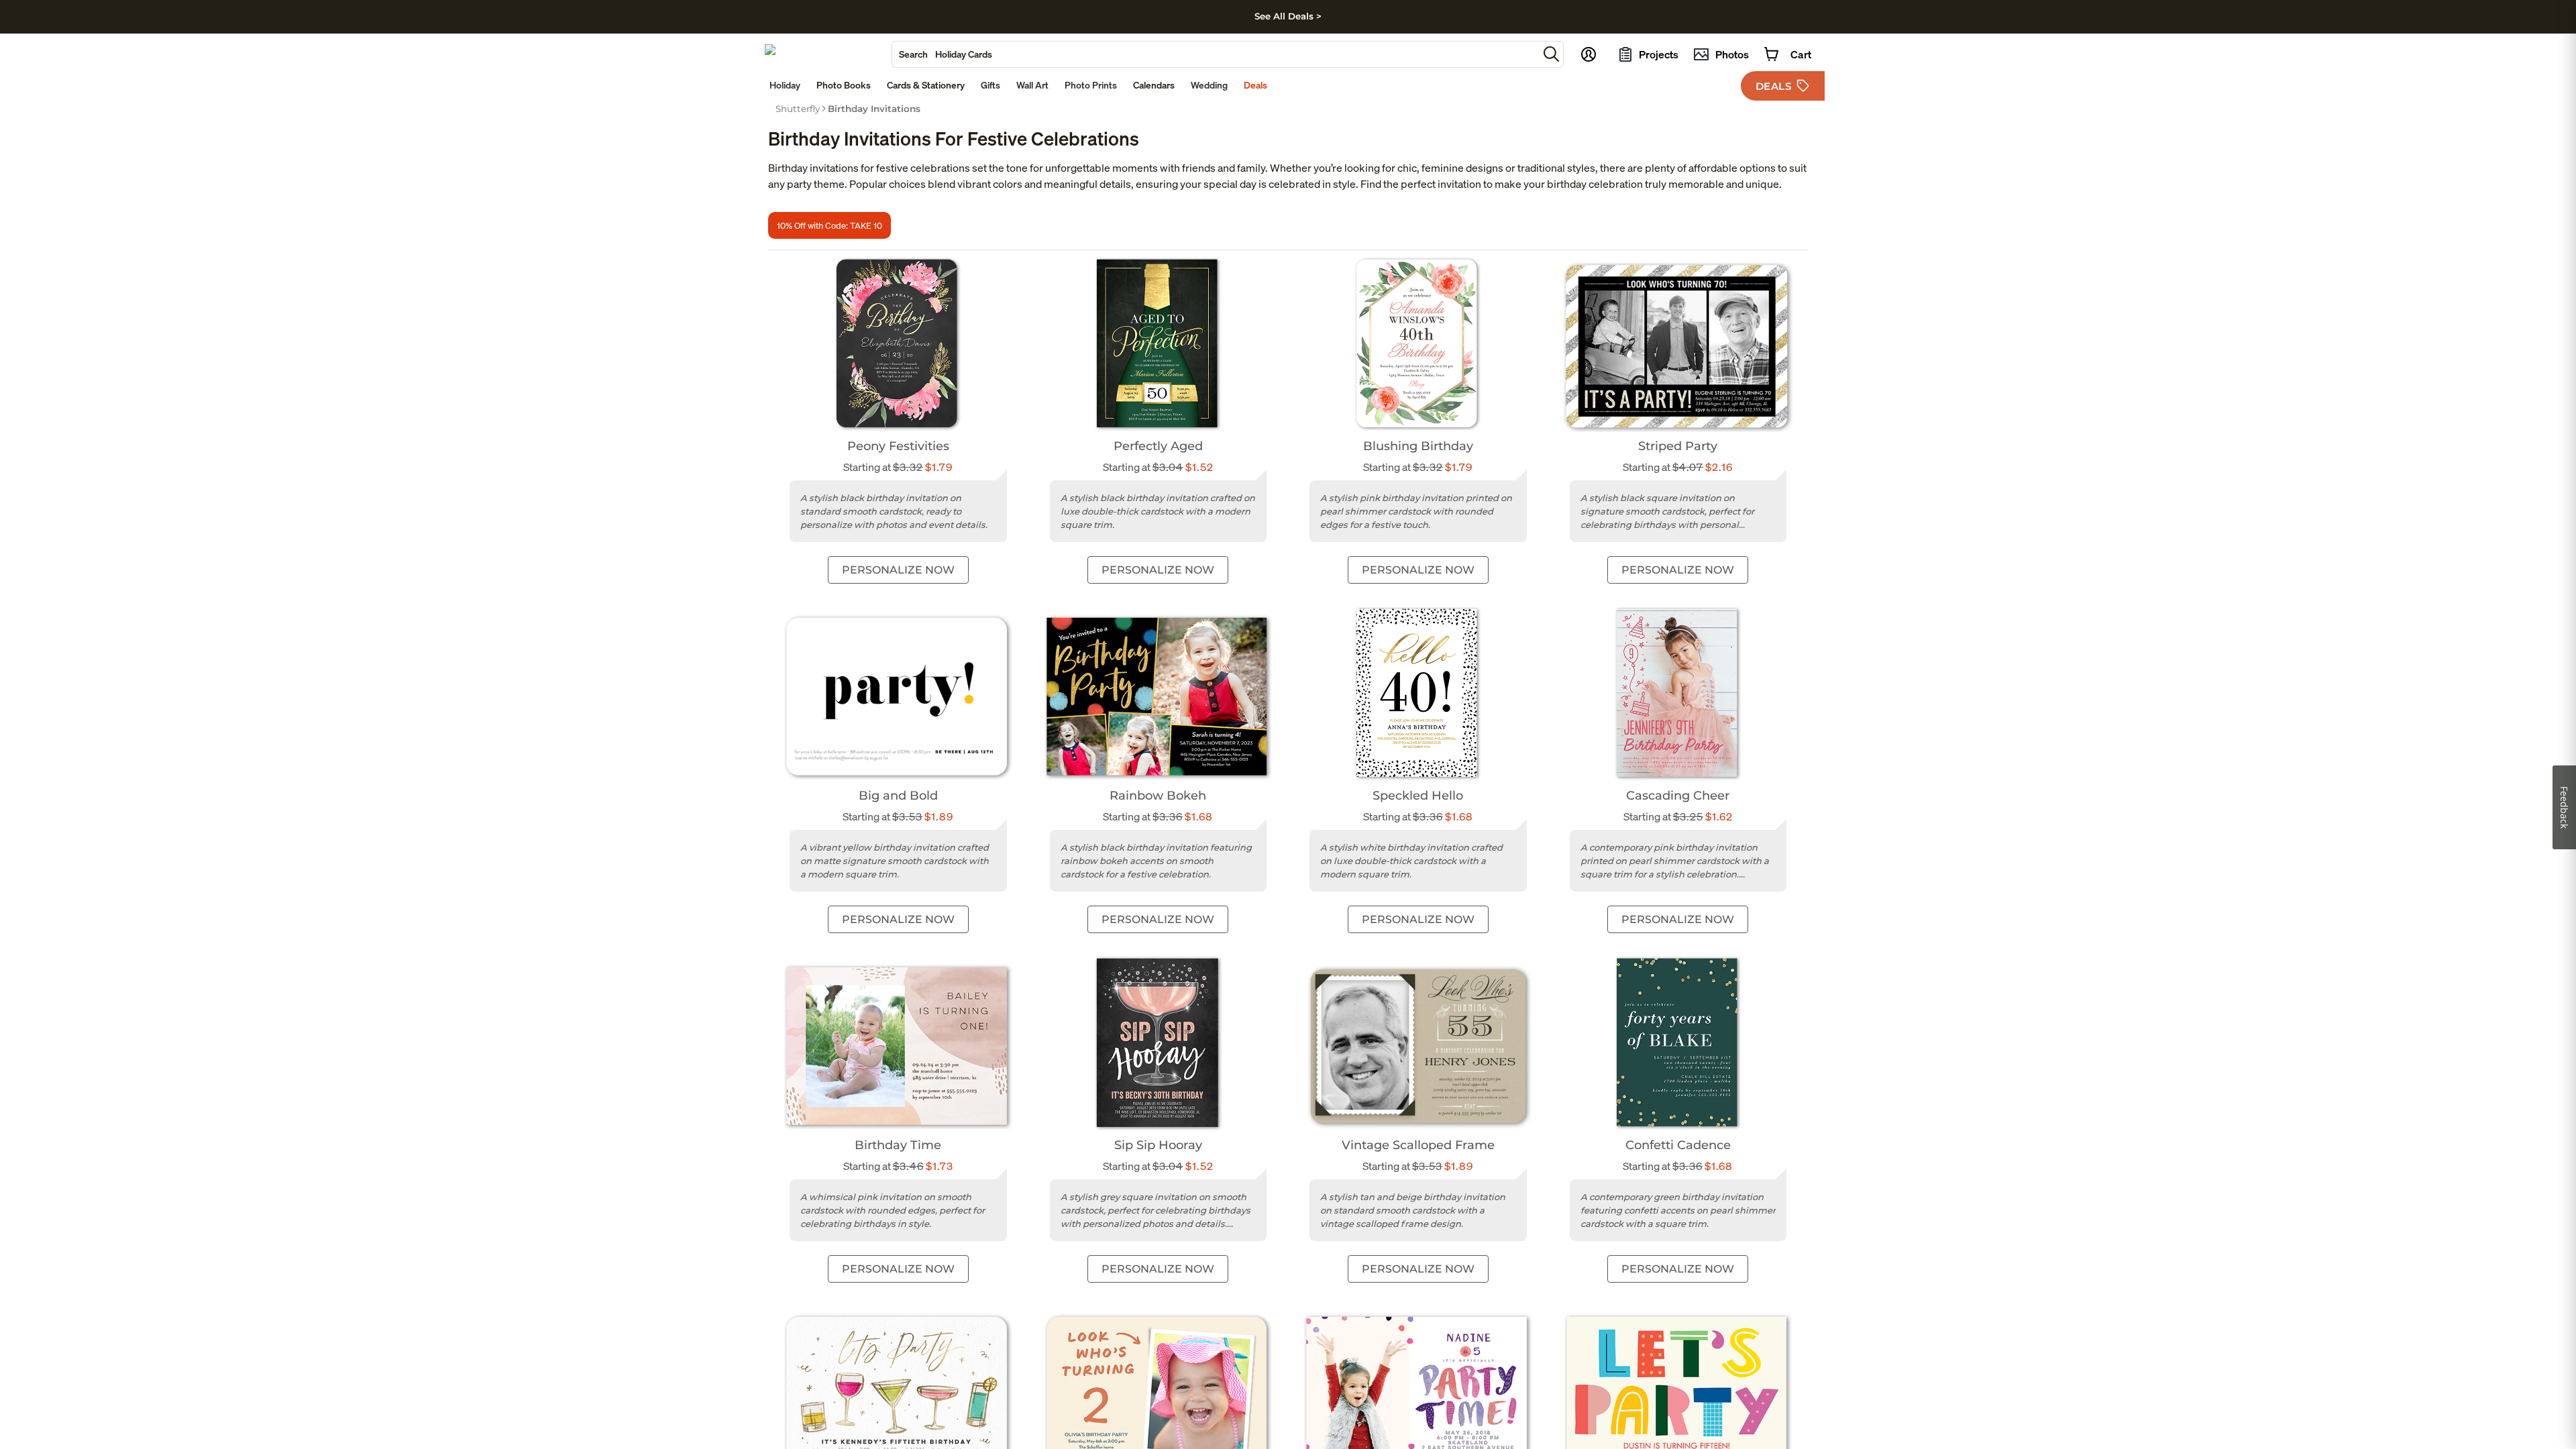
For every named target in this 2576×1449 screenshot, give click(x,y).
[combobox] (1215, 54)
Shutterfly (798, 109)
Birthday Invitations (874, 109)
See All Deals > (1288, 16)
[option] (798, 109)
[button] (1551, 54)
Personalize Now (898, 570)
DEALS (1774, 86)
